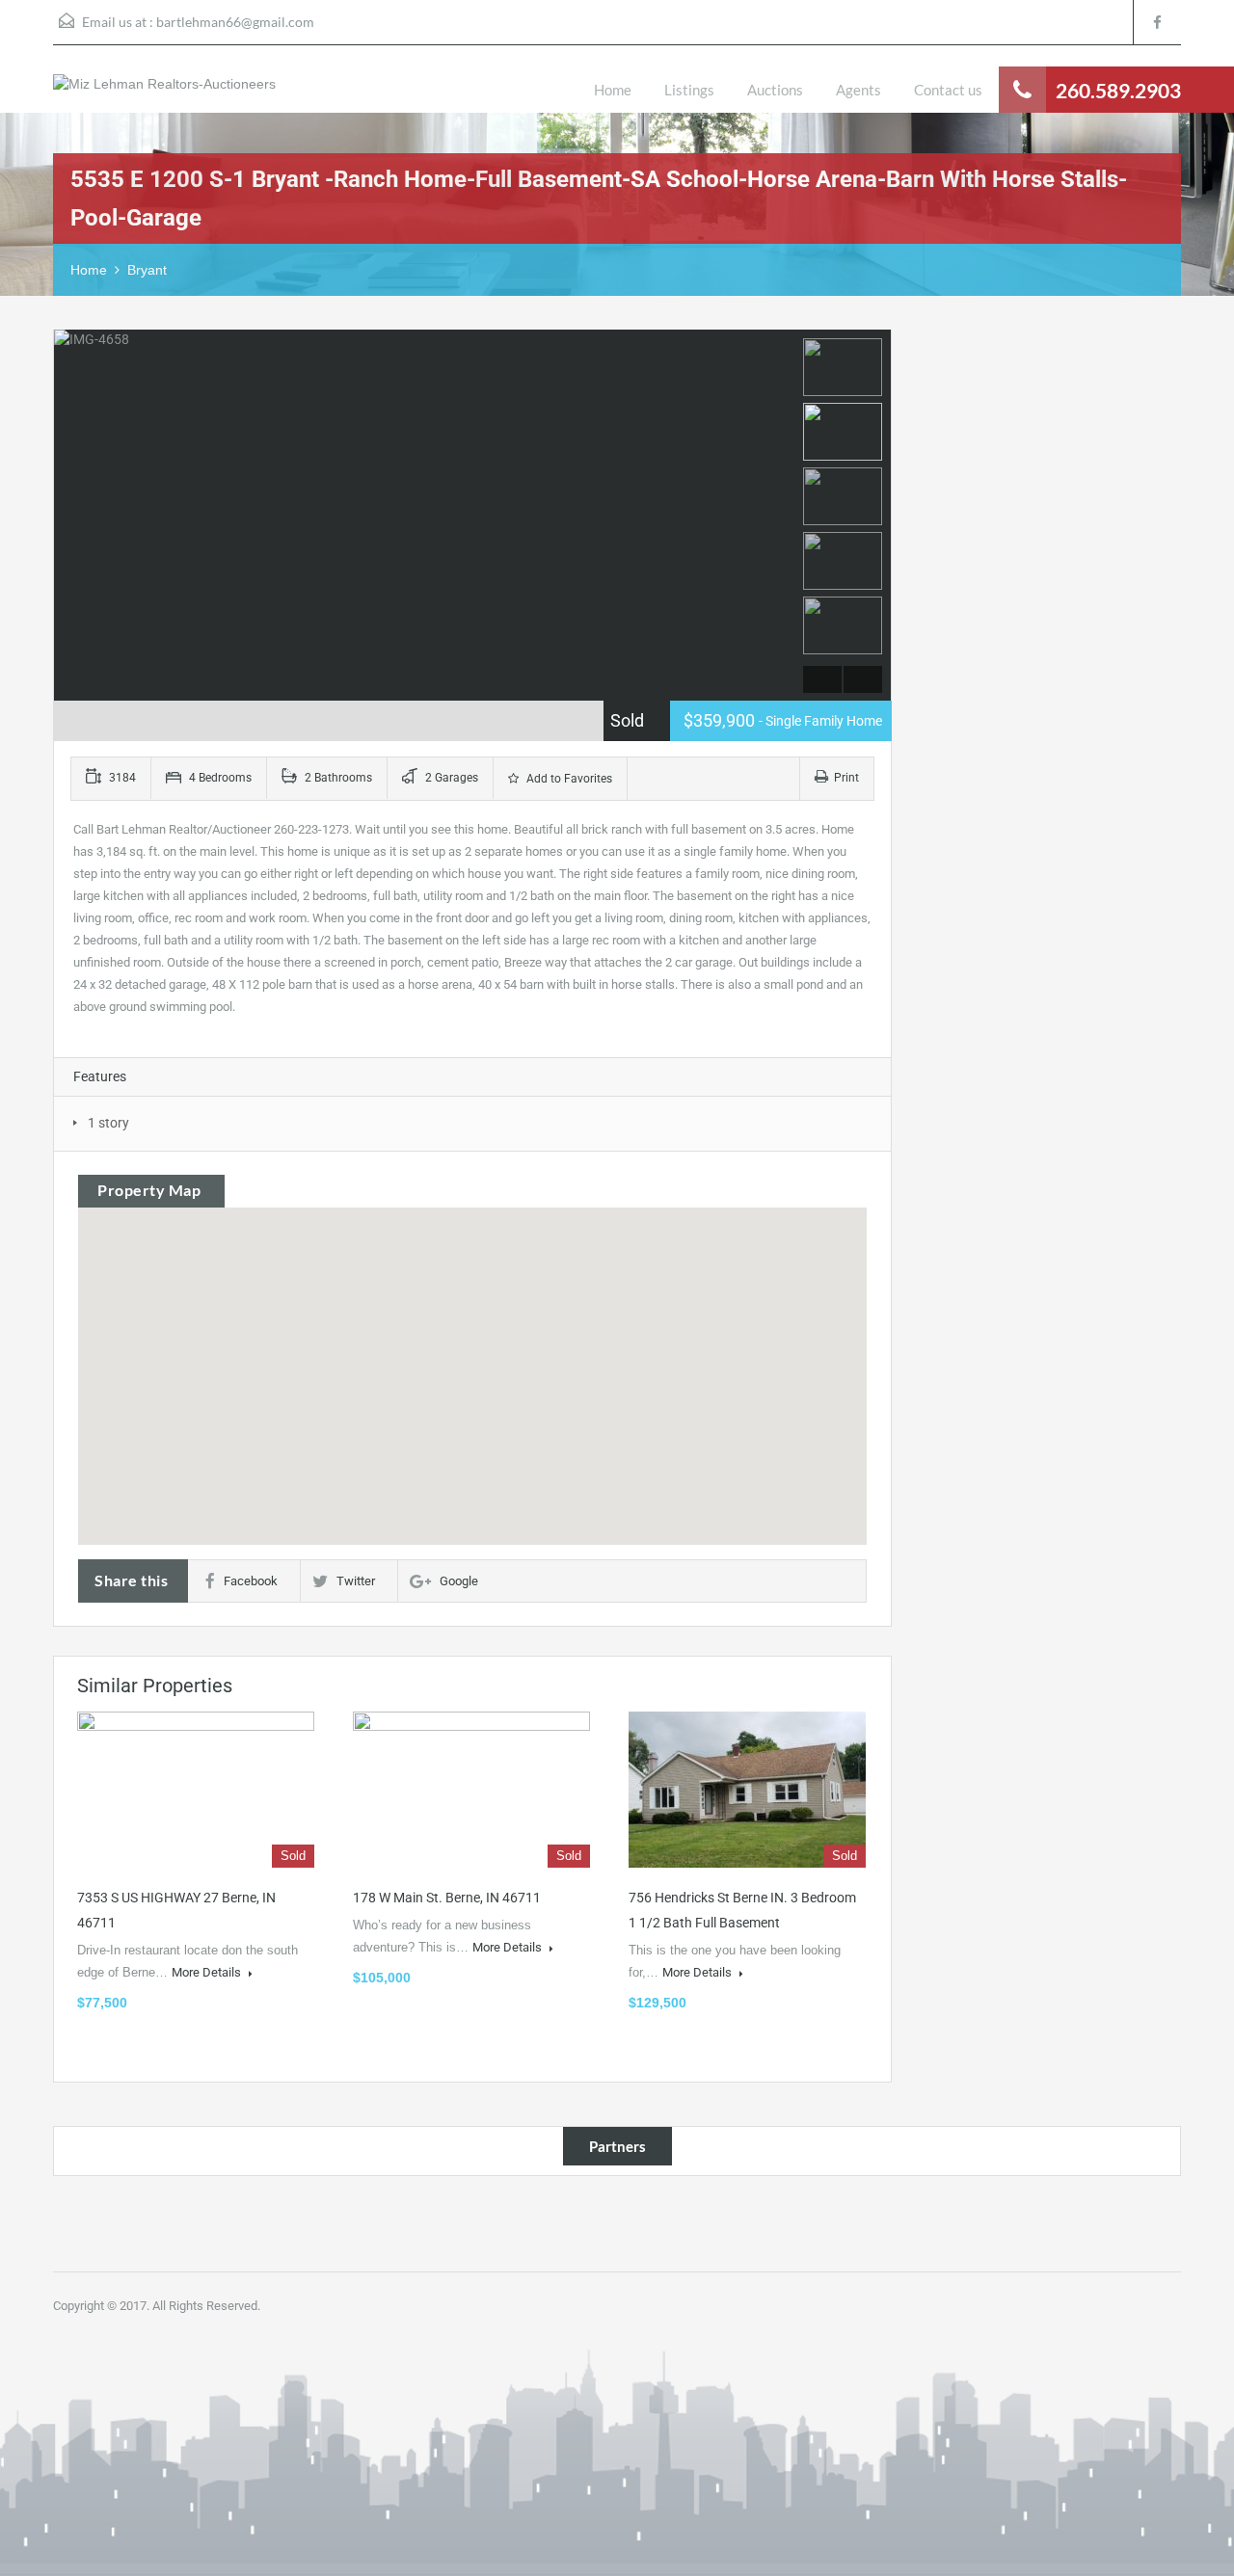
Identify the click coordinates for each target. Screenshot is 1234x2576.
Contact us (948, 90)
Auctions (775, 90)
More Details (208, 1972)
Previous (71, 516)
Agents (858, 90)
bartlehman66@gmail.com (235, 22)
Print (846, 778)
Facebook (251, 1581)
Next (778, 516)
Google (459, 1581)
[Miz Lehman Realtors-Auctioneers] (164, 93)
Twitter (356, 1581)
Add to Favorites (568, 779)
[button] (472, 1350)
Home (613, 90)
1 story (108, 1123)
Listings (689, 90)
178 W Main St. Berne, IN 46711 (447, 1898)
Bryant (147, 270)
